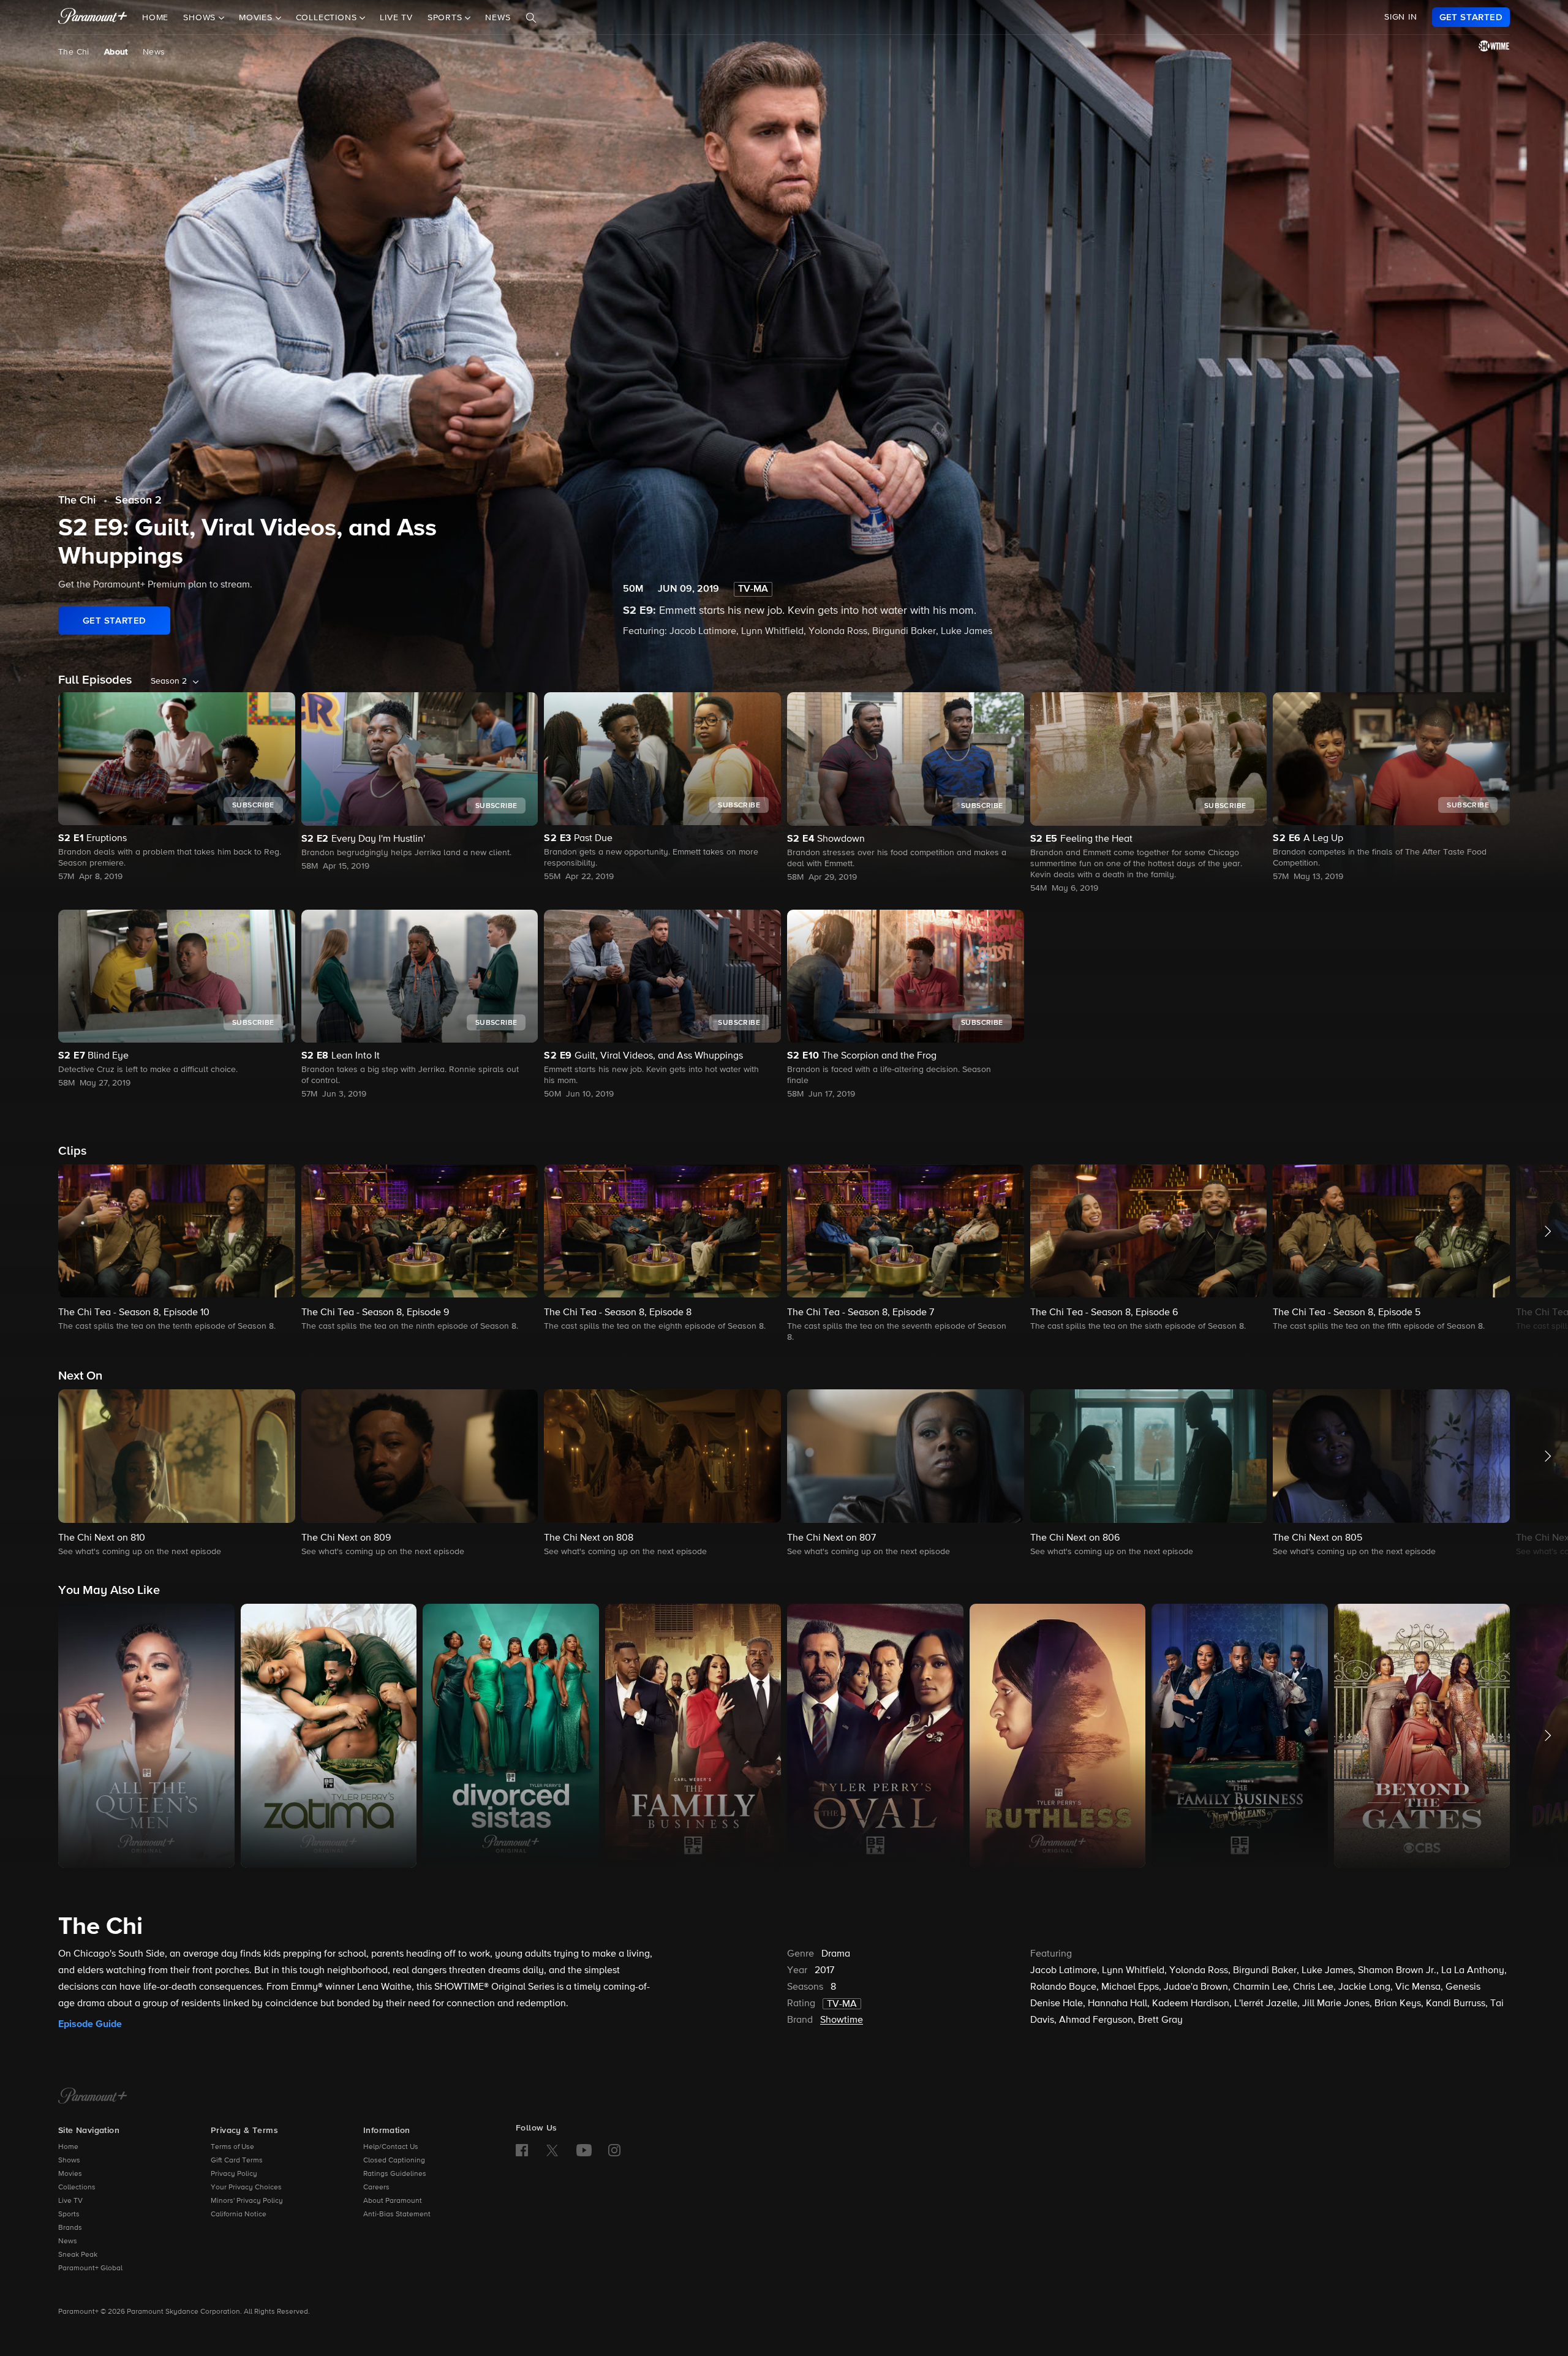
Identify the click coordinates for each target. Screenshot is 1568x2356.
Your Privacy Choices (246, 2188)
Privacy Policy (234, 2174)
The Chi (74, 52)
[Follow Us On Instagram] (614, 2150)
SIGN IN (1401, 17)
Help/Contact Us (391, 2147)
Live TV (396, 18)
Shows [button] (201, 18)
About (116, 52)
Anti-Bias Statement (397, 2214)
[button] (177, 1249)
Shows (69, 2161)
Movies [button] (257, 18)
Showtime (842, 2020)
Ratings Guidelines (395, 2174)
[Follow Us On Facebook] (522, 2150)
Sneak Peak (78, 2255)
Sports (69, 2214)
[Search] (531, 18)
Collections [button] (328, 18)
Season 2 (138, 500)
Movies (70, 2174)
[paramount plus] (93, 17)
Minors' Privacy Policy (247, 2201)
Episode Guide (90, 2024)
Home (155, 18)
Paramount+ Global (90, 2268)
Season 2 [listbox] (169, 681)
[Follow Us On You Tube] (584, 2150)
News (498, 18)
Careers (376, 2188)
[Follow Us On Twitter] (552, 2150)
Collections (77, 2188)
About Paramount (393, 2201)
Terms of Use (232, 2147)
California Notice (239, 2214)
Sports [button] (447, 18)
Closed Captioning (394, 2161)
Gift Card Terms (237, 2161)
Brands (70, 2228)
